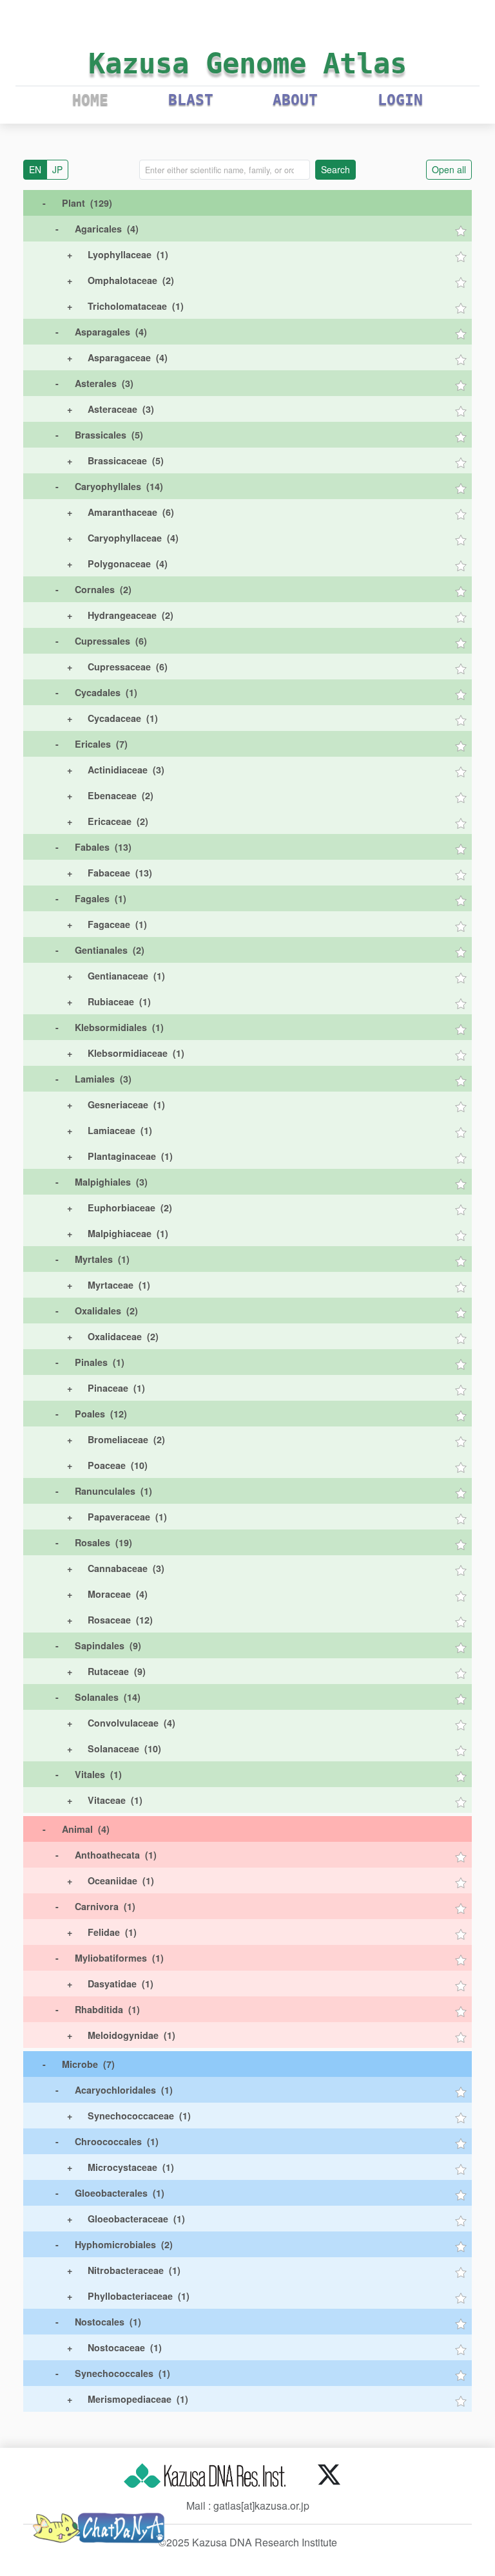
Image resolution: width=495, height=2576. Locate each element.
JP (57, 169)
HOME (90, 100)
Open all (449, 169)
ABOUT (295, 100)
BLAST (191, 100)
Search (335, 169)
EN (35, 169)
